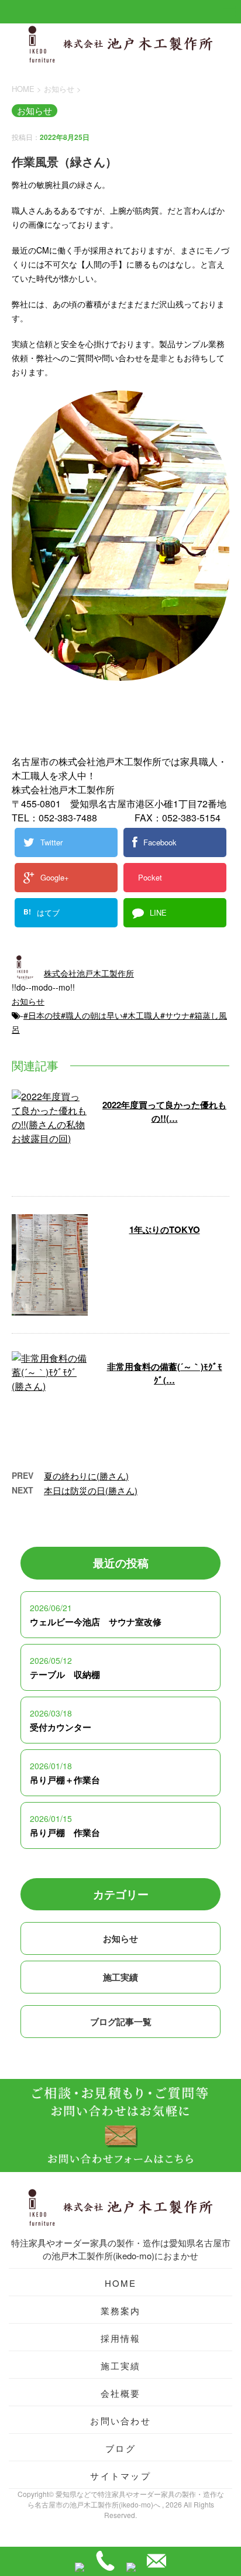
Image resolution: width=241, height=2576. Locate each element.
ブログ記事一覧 (121, 2022)
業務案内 (121, 2310)
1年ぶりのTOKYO (165, 1229)
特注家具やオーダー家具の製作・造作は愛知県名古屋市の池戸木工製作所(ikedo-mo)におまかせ (121, 2249)
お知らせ (28, 1001)
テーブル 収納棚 (65, 1674)
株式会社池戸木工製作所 (89, 973)
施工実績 (120, 1977)
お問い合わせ (120, 2421)
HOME (121, 2283)
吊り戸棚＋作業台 (65, 1780)
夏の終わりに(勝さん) (86, 1476)
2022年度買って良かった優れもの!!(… (164, 1111)
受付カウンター (61, 1727)
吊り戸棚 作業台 (65, 1832)
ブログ (120, 2448)
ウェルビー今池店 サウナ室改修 (96, 1622)
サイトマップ (120, 2476)
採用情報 (121, 2338)
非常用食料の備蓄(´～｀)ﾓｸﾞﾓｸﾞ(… (165, 1373)
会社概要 (121, 2393)
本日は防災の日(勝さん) (91, 1490)
